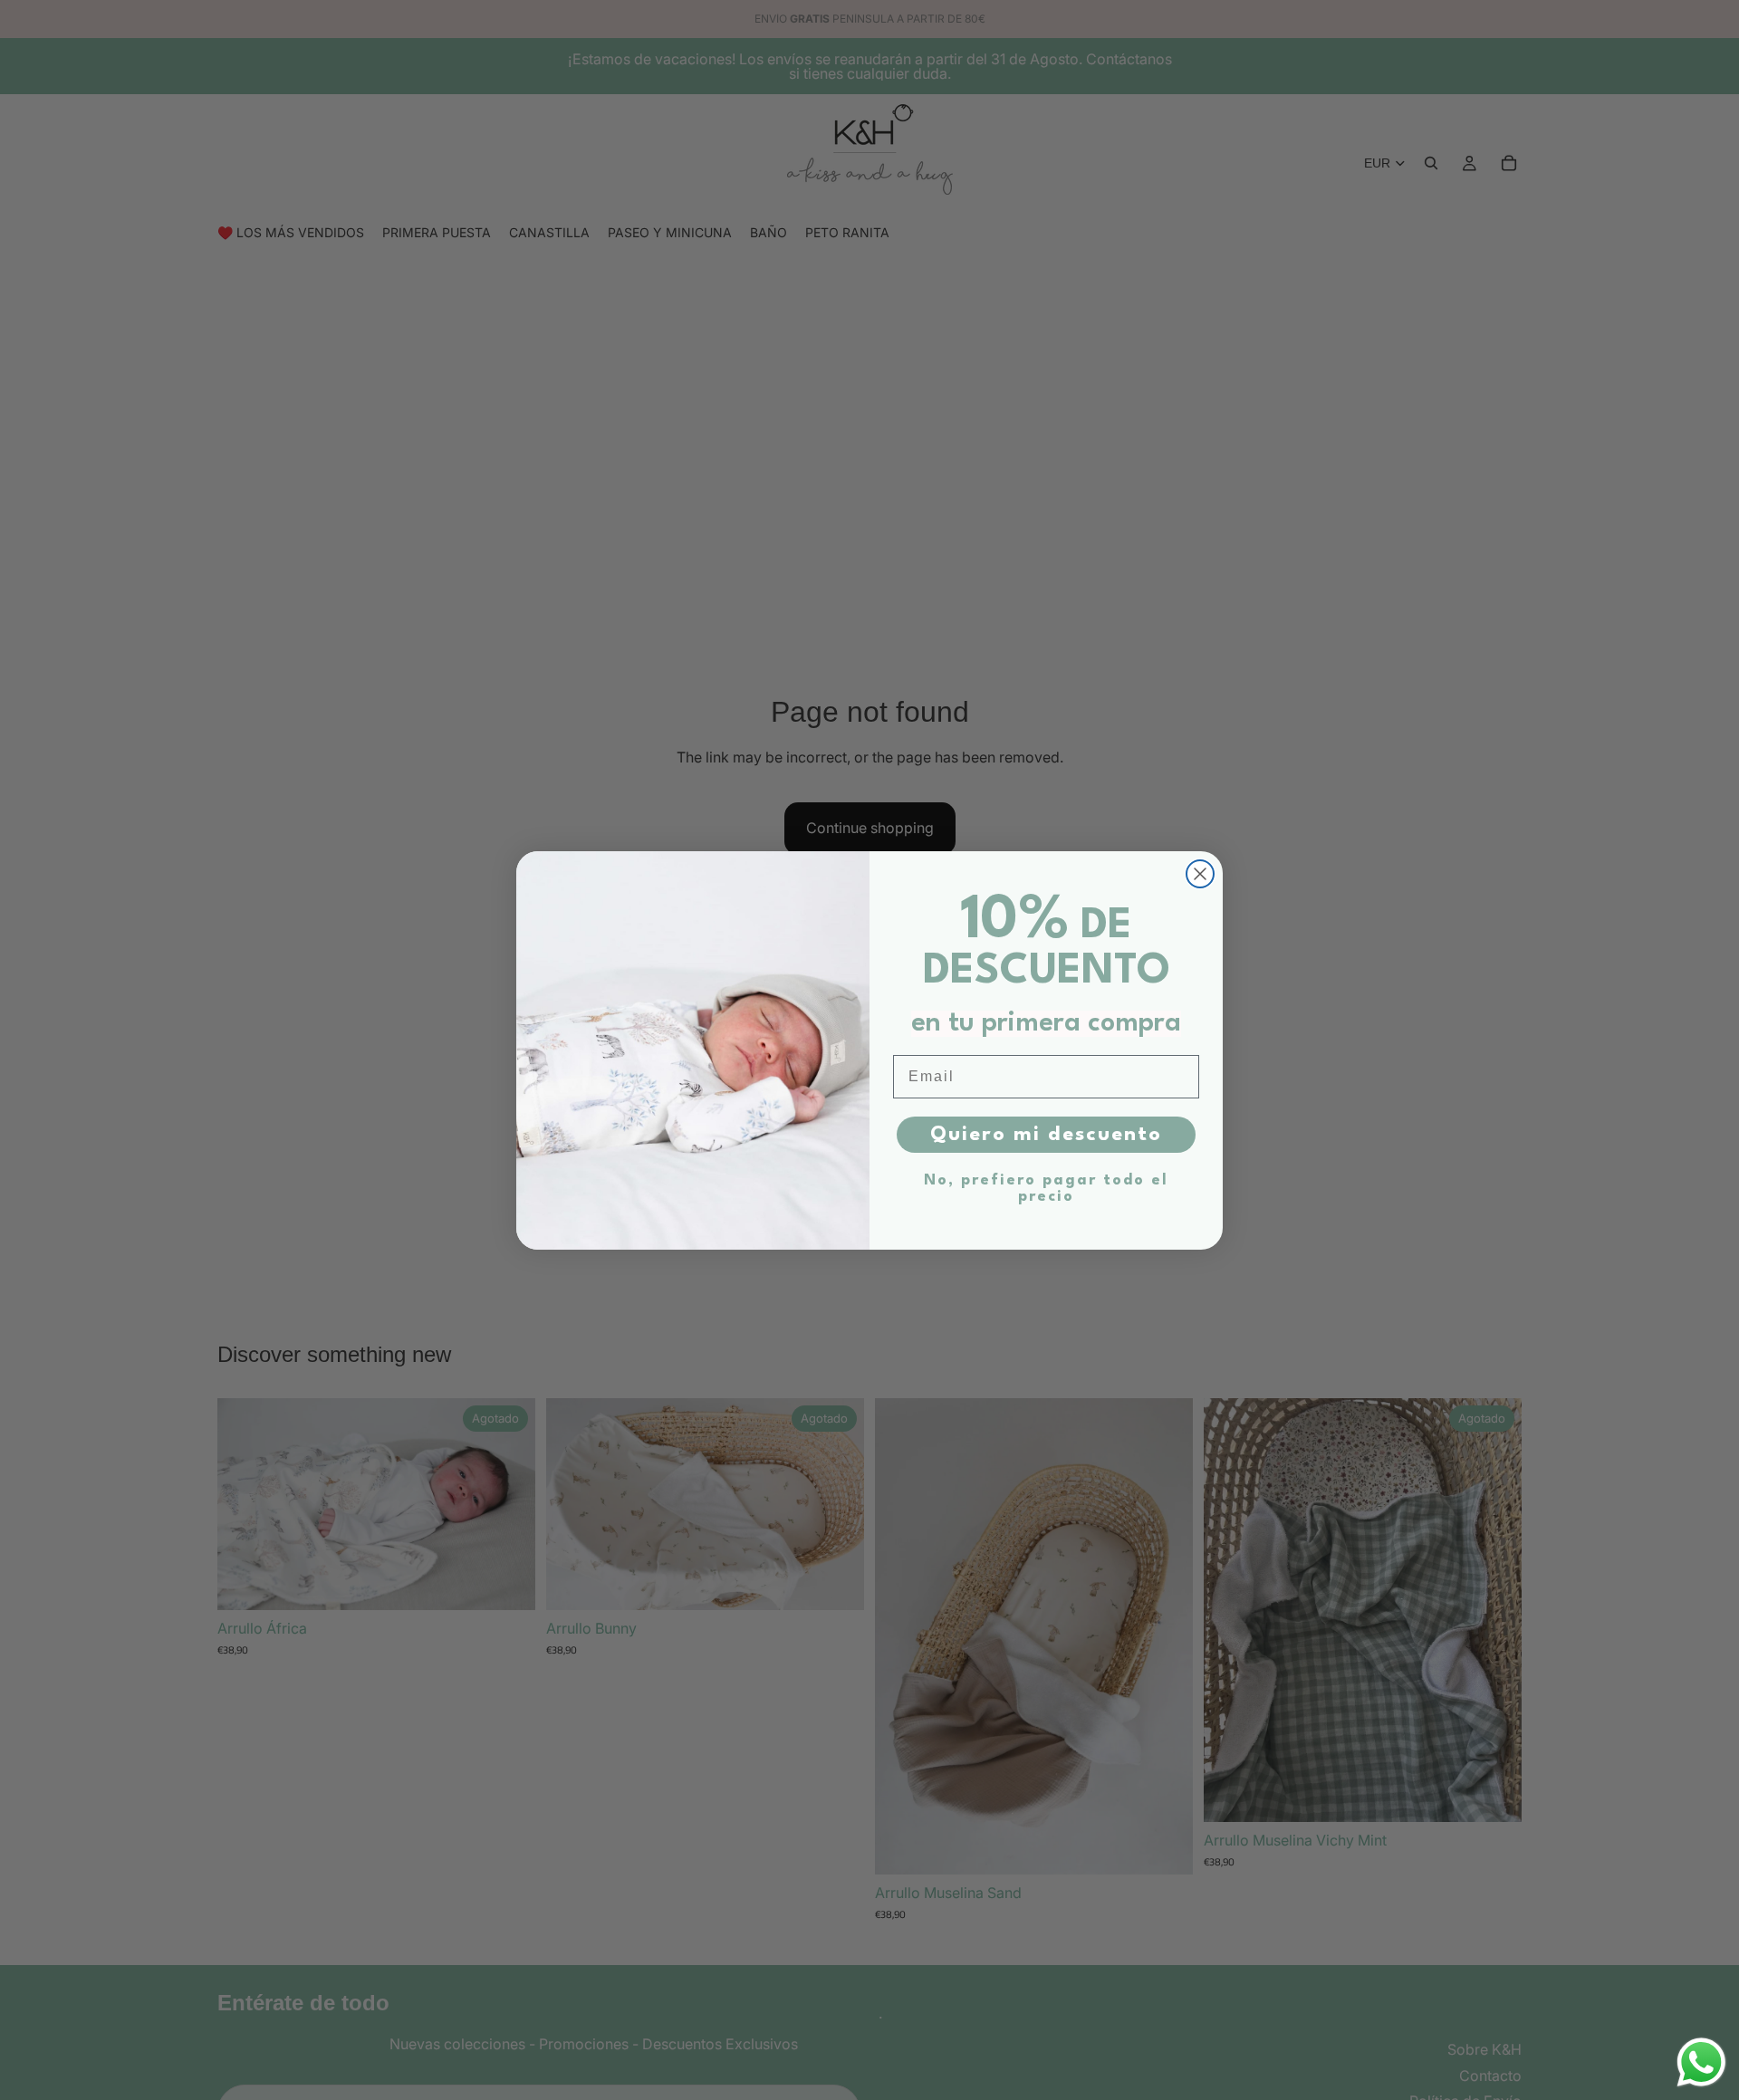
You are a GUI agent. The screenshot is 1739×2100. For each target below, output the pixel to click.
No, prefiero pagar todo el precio (1046, 1189)
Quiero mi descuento (1046, 1135)
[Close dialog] (1200, 874)
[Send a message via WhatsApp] (1701, 2062)
